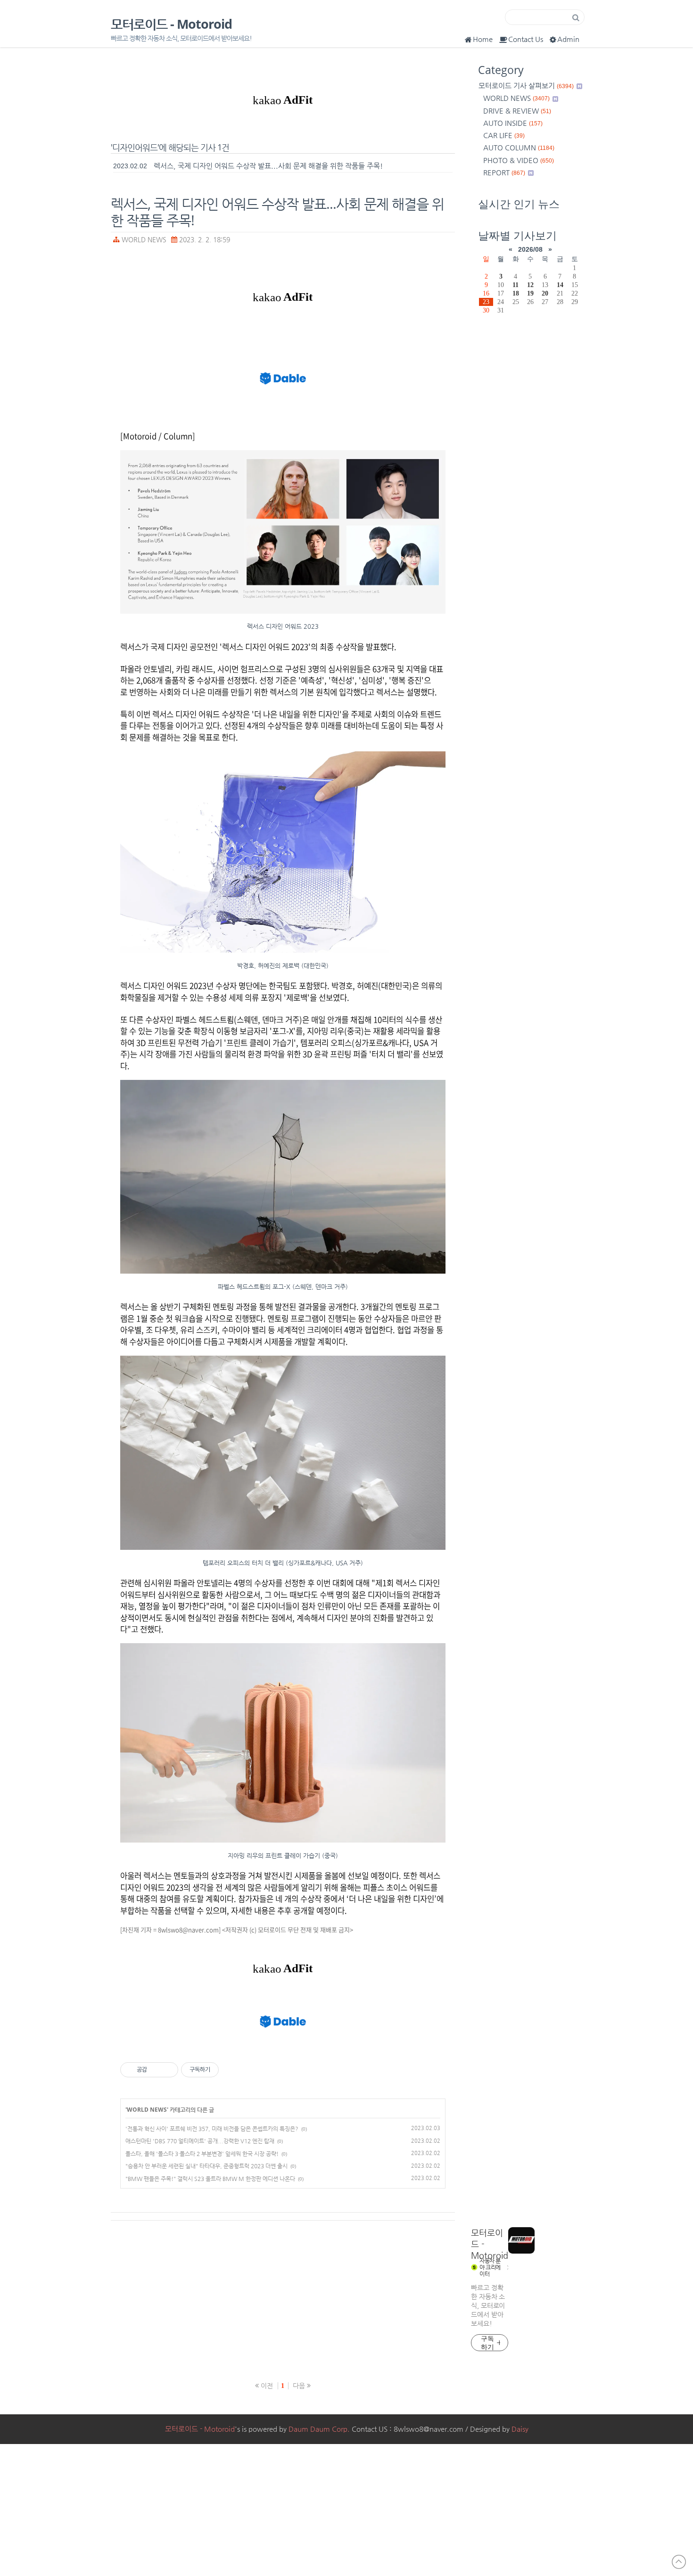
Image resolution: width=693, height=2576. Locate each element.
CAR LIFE (504, 135)
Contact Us (526, 39)
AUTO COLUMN (519, 147)
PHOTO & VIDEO (519, 160)
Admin (568, 39)
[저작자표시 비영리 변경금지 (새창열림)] (231, 2070)
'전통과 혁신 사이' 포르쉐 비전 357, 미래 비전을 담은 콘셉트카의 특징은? (212, 2129)
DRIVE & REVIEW (517, 111)
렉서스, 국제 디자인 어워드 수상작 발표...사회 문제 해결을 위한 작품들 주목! (268, 166)
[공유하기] (156, 2070)
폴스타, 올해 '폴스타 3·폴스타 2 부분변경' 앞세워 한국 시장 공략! (202, 2154)
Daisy (520, 2429)
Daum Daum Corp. (319, 2429)
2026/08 (530, 249)
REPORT (504, 172)
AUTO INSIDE (513, 123)
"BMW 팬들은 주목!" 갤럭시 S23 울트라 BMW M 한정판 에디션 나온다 (210, 2179)
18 (516, 293)
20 (545, 293)
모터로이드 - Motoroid (171, 24)
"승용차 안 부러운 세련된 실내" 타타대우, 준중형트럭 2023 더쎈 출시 (206, 2166)
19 (530, 293)
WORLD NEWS (144, 240)
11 (516, 285)
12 (530, 285)
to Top (679, 2562)
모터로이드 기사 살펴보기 (526, 86)
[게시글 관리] (168, 2070)
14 (560, 285)
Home (483, 39)
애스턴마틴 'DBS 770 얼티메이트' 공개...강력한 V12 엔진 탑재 (200, 2141)
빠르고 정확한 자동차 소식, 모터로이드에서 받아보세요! (488, 2305)
